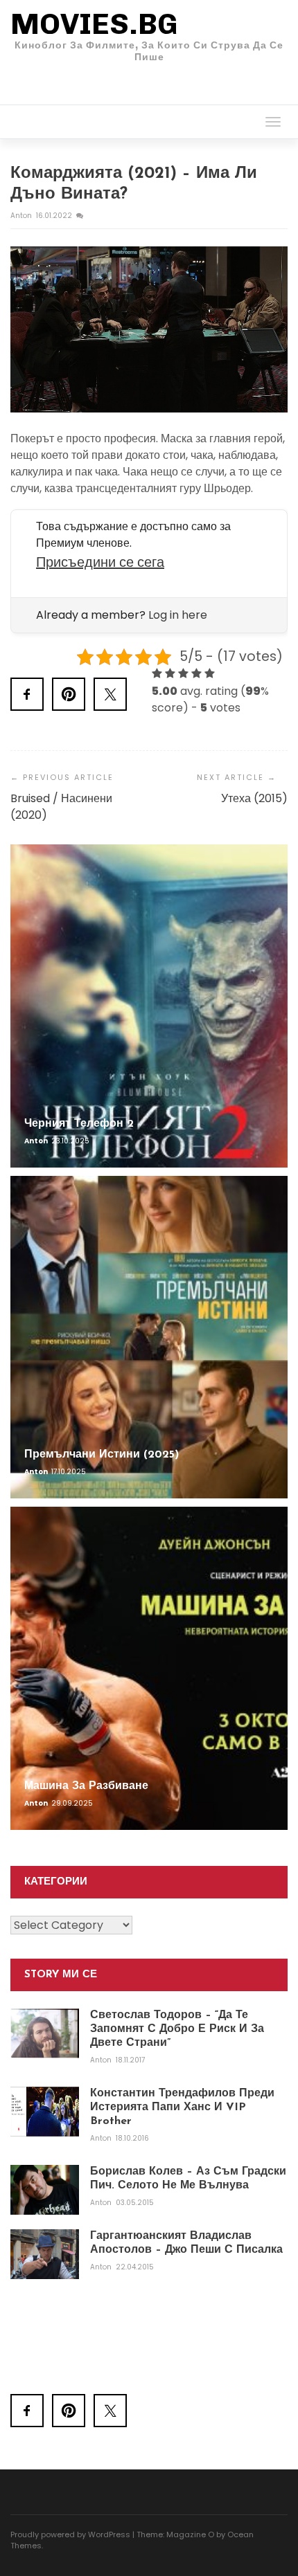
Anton (22, 216)
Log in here (178, 615)
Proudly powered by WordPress (70, 2534)
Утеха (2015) (254, 798)
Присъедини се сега (100, 562)
